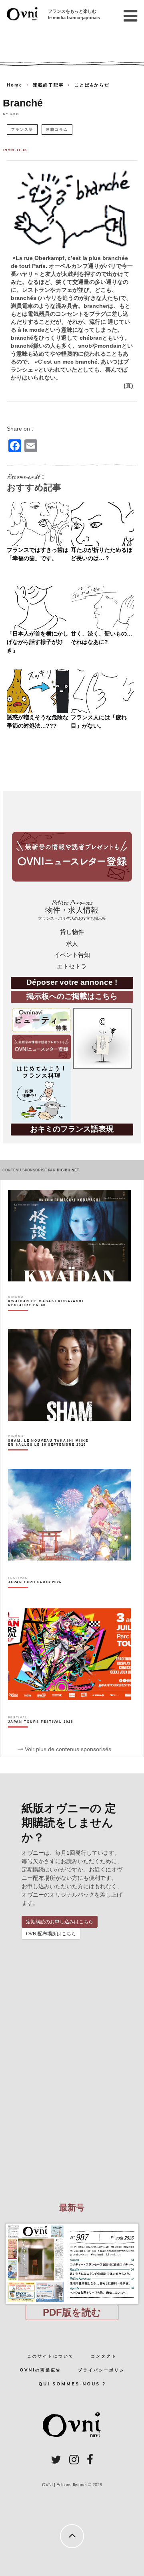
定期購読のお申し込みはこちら (60, 1922)
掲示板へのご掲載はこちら (72, 996)
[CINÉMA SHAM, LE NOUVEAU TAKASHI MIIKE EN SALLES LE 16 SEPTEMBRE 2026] (50, 1456)
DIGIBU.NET (68, 1170)
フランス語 (22, 129)
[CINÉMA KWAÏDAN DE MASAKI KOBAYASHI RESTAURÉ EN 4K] (50, 1317)
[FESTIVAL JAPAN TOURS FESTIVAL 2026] (41, 1736)
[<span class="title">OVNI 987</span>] (72, 2224)
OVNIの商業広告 (40, 2370)
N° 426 (11, 114)
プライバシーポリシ (101, 2370)
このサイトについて (51, 2356)
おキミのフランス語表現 (72, 1129)
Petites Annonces (72, 910)
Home (15, 85)
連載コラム (57, 129)
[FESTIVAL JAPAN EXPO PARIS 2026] (35, 1596)
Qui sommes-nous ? (72, 2384)
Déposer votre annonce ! (72, 982)
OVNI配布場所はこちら (51, 1934)
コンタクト (104, 2356)
